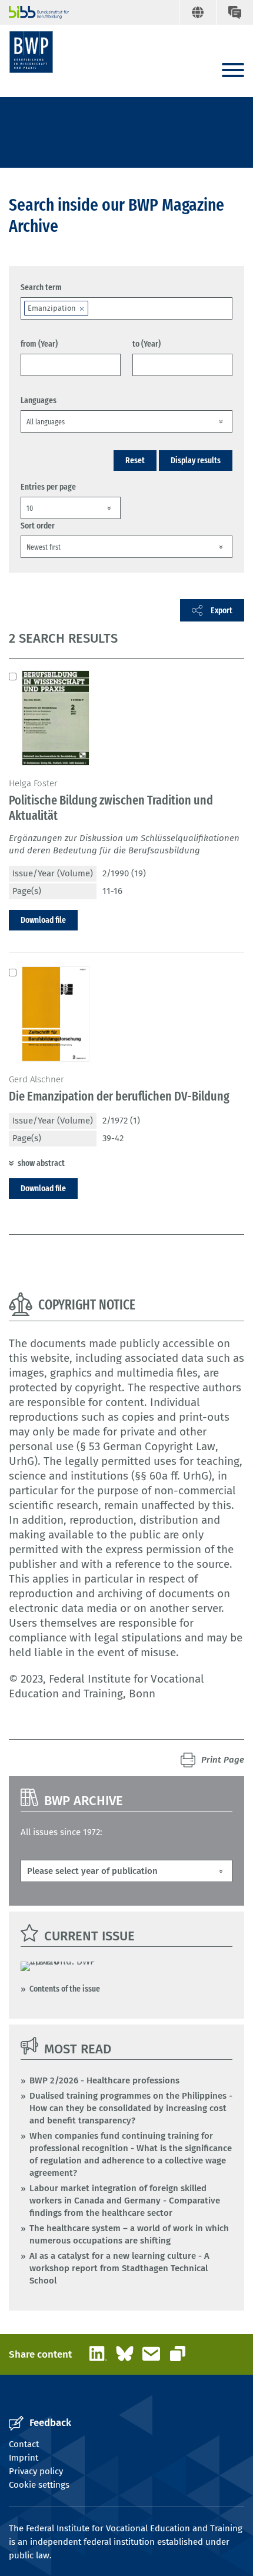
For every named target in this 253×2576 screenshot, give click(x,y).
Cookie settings (39, 2485)
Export (222, 610)
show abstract (41, 1163)
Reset (135, 460)
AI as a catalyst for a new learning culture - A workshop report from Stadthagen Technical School (119, 2268)
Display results (196, 460)
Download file (43, 920)
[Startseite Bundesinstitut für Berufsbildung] (34, 12)
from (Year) (39, 344)
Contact (24, 2444)
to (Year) (147, 344)
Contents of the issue (65, 1989)
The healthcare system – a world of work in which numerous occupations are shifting (129, 2234)
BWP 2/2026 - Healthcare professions (104, 2080)
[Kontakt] (234, 12)
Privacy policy (36, 2471)
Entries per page (48, 487)
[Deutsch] (197, 12)
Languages (39, 400)
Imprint (24, 2458)
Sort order (38, 526)
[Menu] (233, 71)
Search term (41, 287)
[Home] (31, 52)
